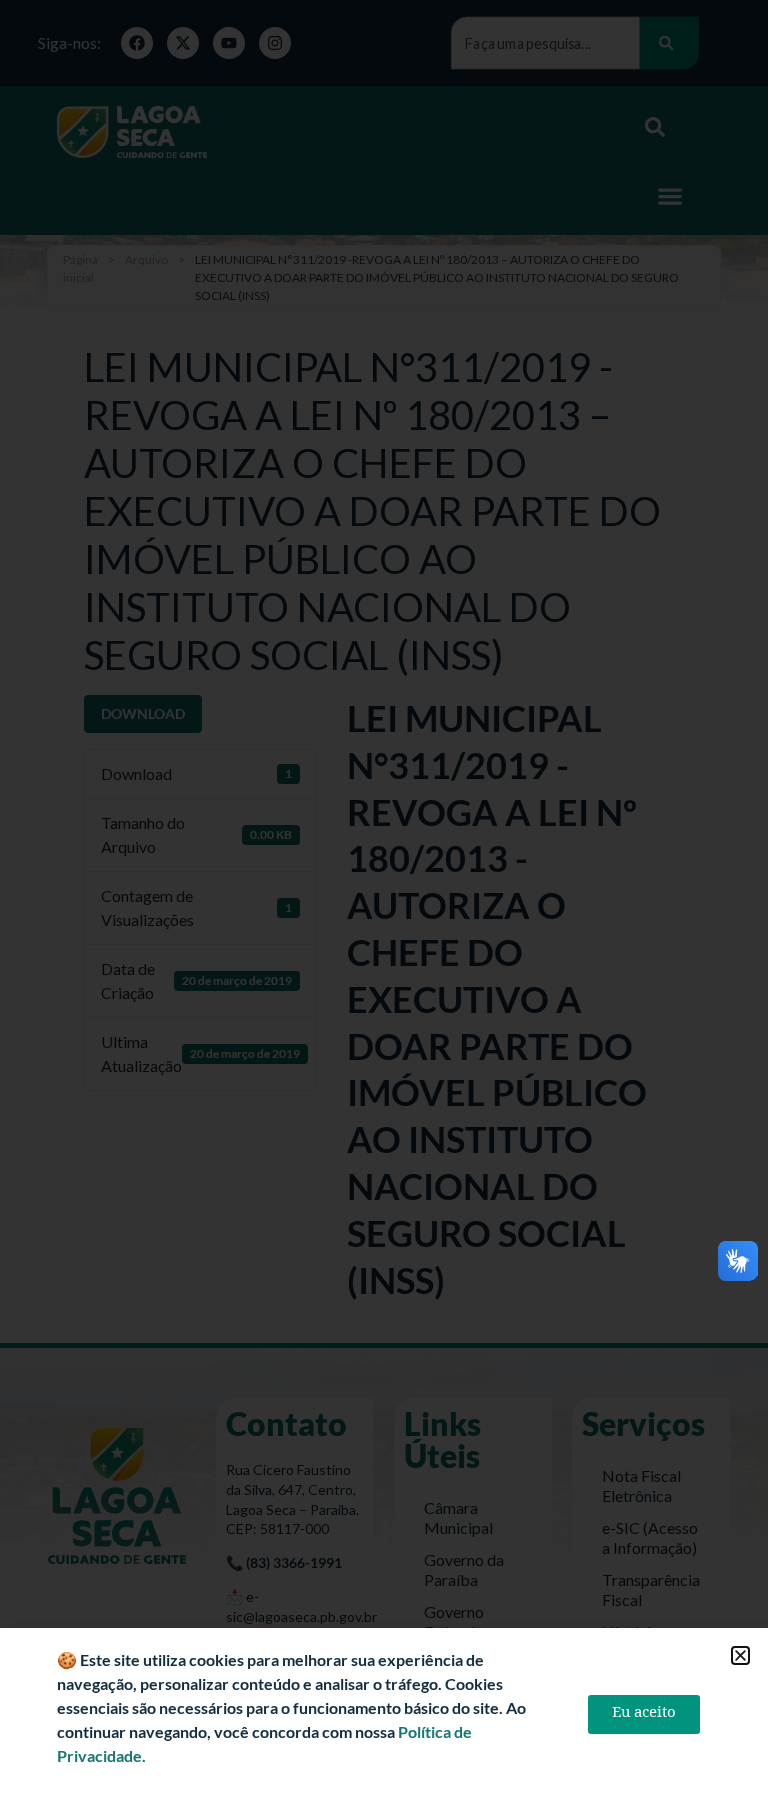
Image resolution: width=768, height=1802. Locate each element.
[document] (384, 901)
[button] (740, 1655)
